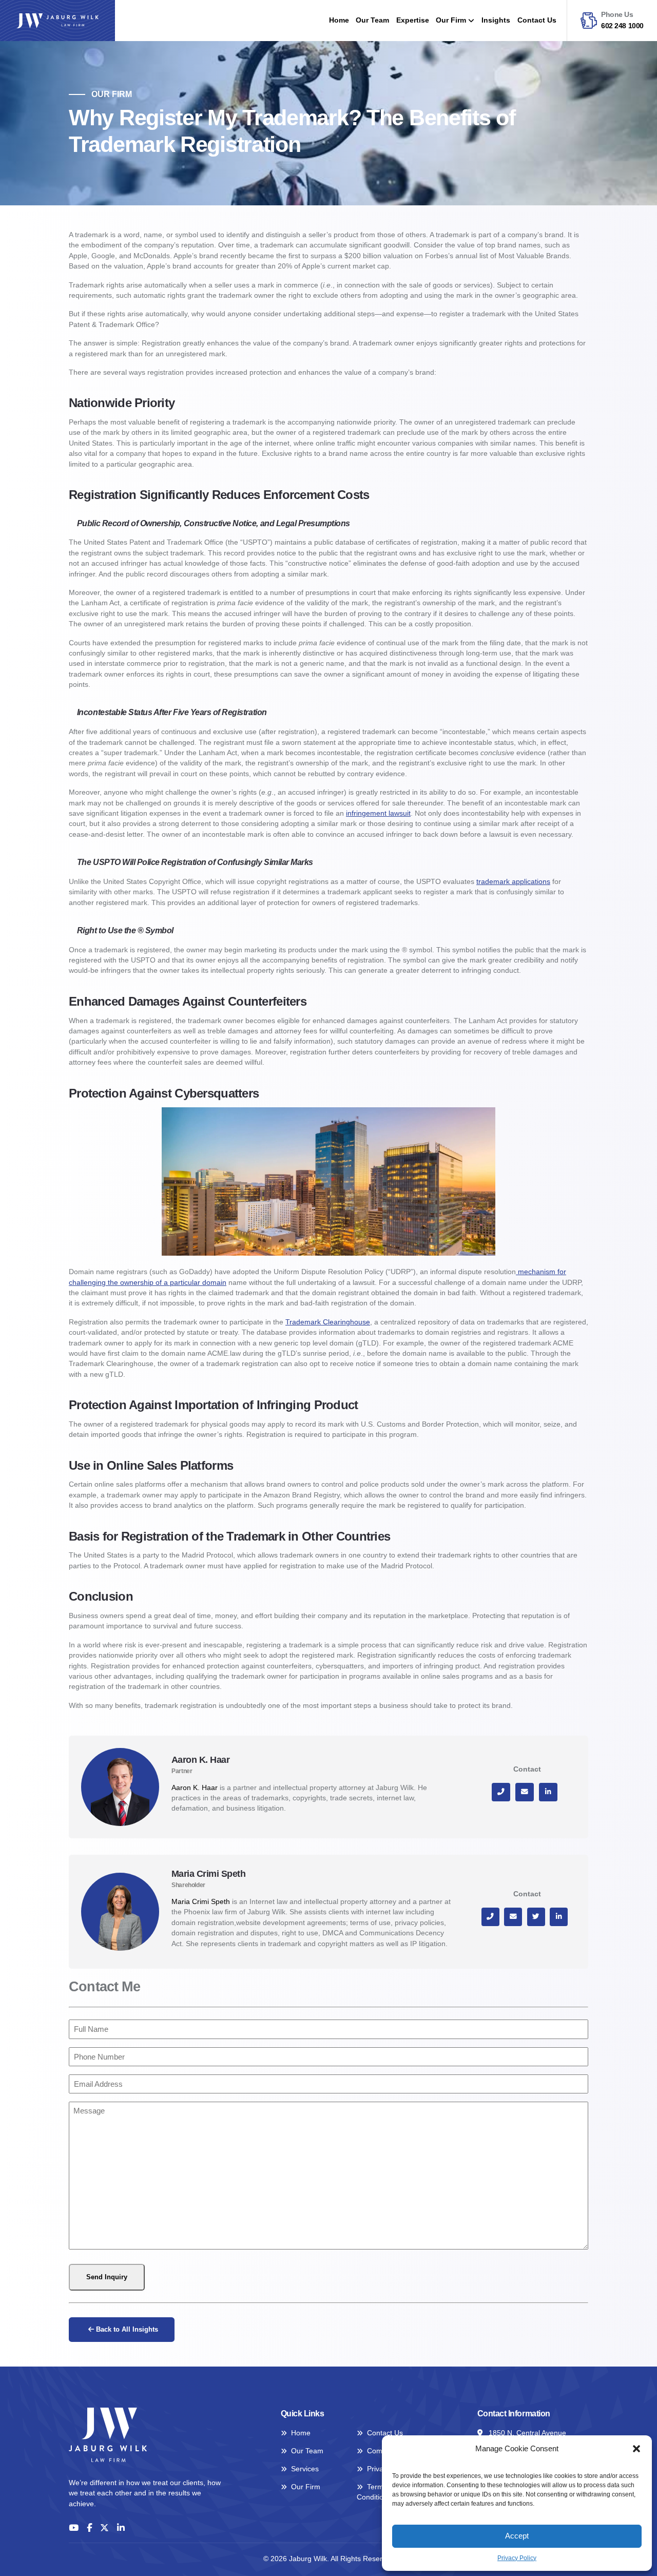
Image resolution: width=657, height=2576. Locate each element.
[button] (636, 2449)
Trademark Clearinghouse (328, 1322)
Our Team (372, 20)
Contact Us (537, 20)
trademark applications (513, 882)
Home (339, 20)
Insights (496, 20)
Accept (517, 2536)
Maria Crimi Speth (201, 1902)
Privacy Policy (517, 2558)
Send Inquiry (107, 2277)
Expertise (413, 20)
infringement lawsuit (378, 813)
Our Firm (451, 20)
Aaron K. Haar (195, 1788)
